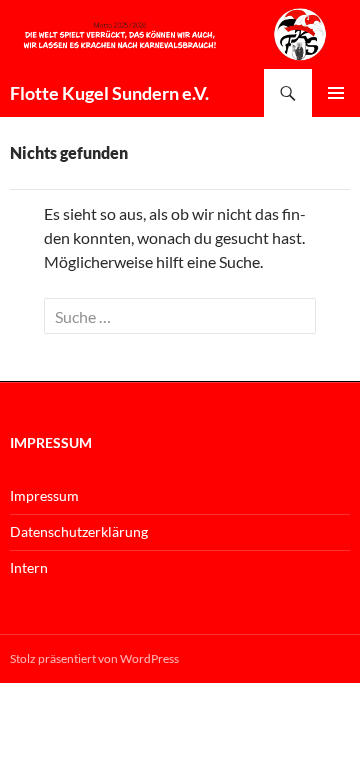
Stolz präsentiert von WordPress (94, 658)
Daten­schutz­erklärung (79, 531)
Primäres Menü (336, 93)
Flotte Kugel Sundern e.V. (109, 93)
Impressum (44, 495)
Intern (29, 567)
